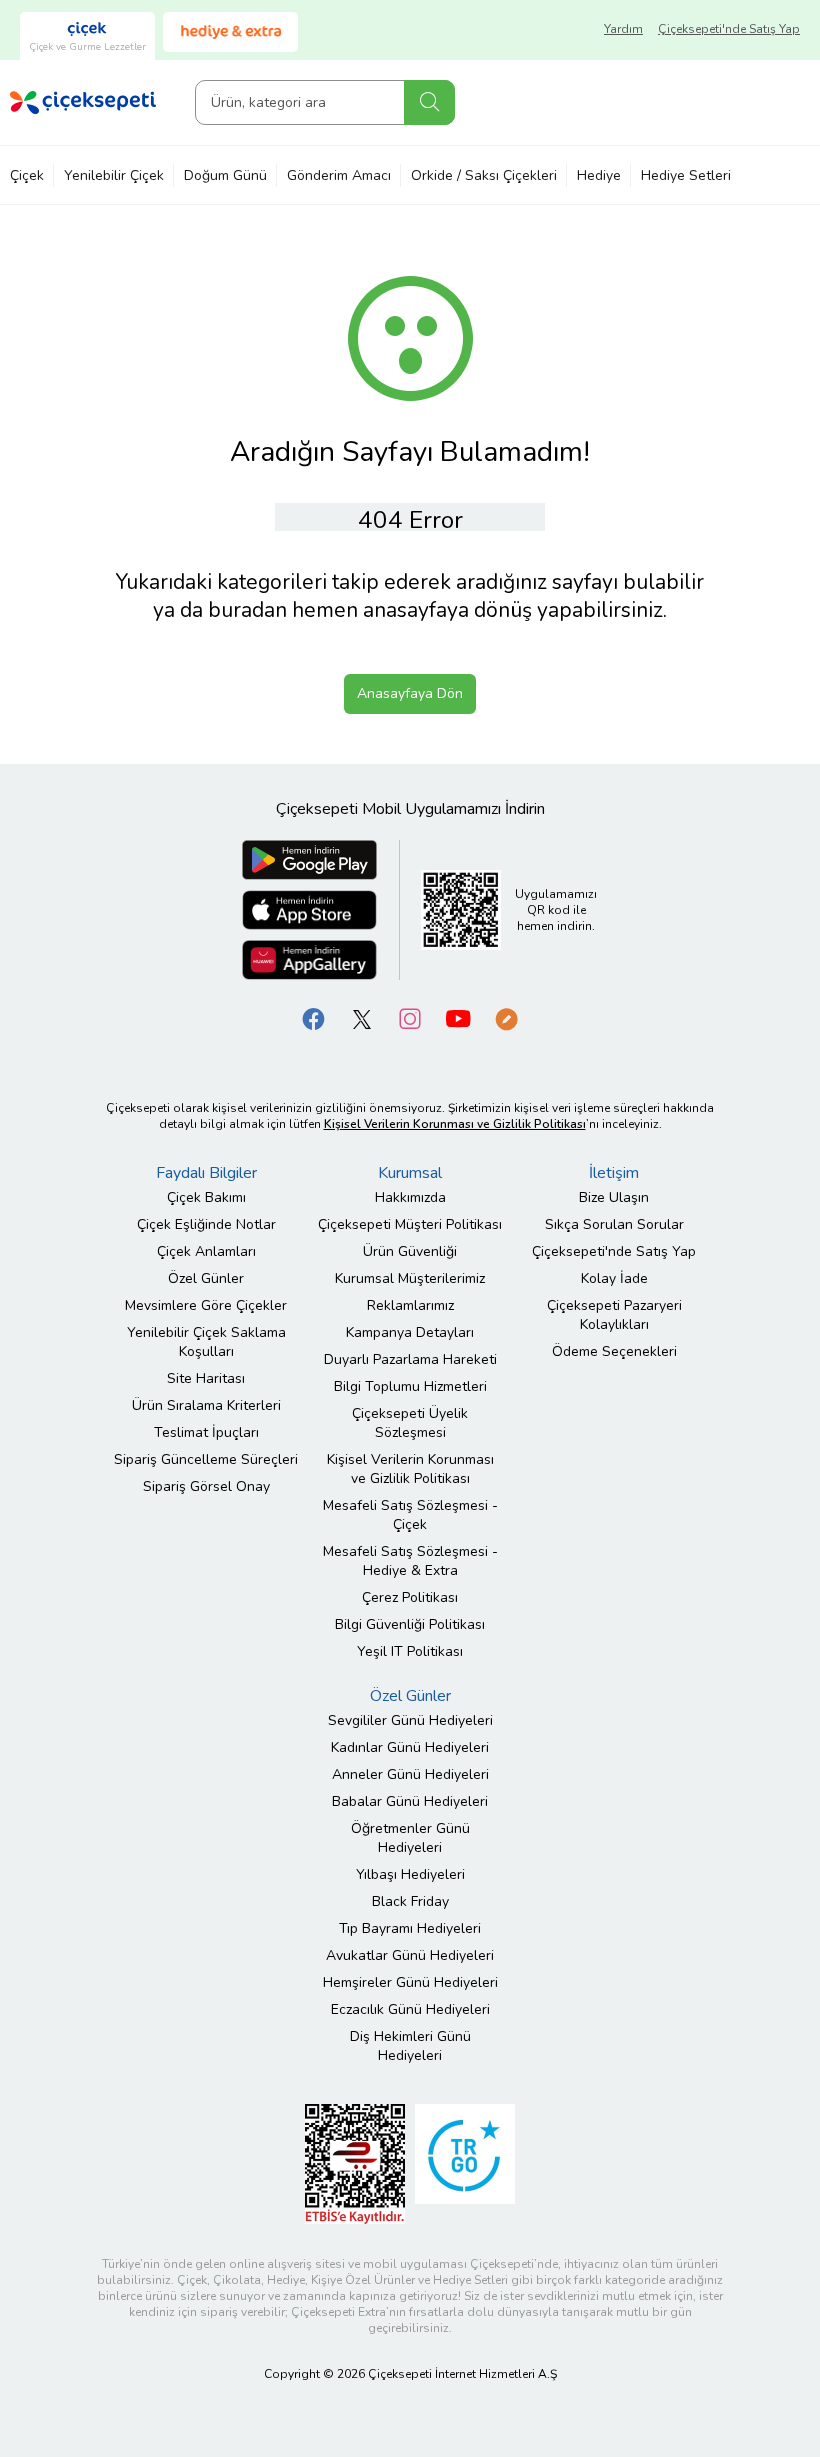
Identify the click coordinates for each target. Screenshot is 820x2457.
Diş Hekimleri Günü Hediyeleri (410, 2046)
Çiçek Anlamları (206, 1251)
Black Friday (410, 1901)
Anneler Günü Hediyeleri (410, 1774)
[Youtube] (458, 1018)
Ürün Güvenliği (410, 1251)
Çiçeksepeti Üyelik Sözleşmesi (410, 1423)
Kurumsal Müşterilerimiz (410, 1278)
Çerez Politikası (410, 1597)
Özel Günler (206, 1278)
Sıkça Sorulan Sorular (614, 1224)
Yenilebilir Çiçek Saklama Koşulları (206, 1342)
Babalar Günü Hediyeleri (410, 1801)
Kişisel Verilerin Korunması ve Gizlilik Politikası (410, 1469)
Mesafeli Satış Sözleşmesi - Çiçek (410, 1515)
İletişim (614, 1173)
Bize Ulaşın (614, 1197)
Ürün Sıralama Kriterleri (206, 1405)
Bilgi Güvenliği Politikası (410, 1624)
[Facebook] (314, 1018)
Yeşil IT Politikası (410, 1651)
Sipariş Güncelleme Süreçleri (206, 1459)
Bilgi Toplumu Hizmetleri (410, 1386)
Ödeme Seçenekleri (614, 1351)
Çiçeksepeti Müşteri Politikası (410, 1224)
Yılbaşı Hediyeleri (410, 1874)
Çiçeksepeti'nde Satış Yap (729, 29)
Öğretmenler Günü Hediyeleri (410, 1838)
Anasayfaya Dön (410, 693)
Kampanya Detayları (410, 1332)
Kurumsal (410, 1173)
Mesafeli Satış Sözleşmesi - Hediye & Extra (410, 1561)
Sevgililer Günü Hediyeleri (410, 1720)
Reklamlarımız (410, 1305)
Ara (429, 102)
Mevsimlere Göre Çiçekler (206, 1305)
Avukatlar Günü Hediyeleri (410, 1955)
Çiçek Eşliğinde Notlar (206, 1224)
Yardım (623, 29)
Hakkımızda (410, 1197)
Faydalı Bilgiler (206, 1173)
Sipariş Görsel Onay (206, 1486)
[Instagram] (410, 1018)
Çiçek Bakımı (206, 1197)
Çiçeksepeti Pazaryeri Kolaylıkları (614, 1315)
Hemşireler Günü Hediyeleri (410, 1982)
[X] (362, 1018)
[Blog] (506, 1018)
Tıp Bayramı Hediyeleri (410, 1928)
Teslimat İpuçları (206, 1432)
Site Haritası (206, 1378)
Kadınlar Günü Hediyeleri (410, 1747)
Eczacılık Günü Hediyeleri (410, 2009)
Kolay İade (614, 1278)
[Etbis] (355, 2163)
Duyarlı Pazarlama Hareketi (410, 1359)
